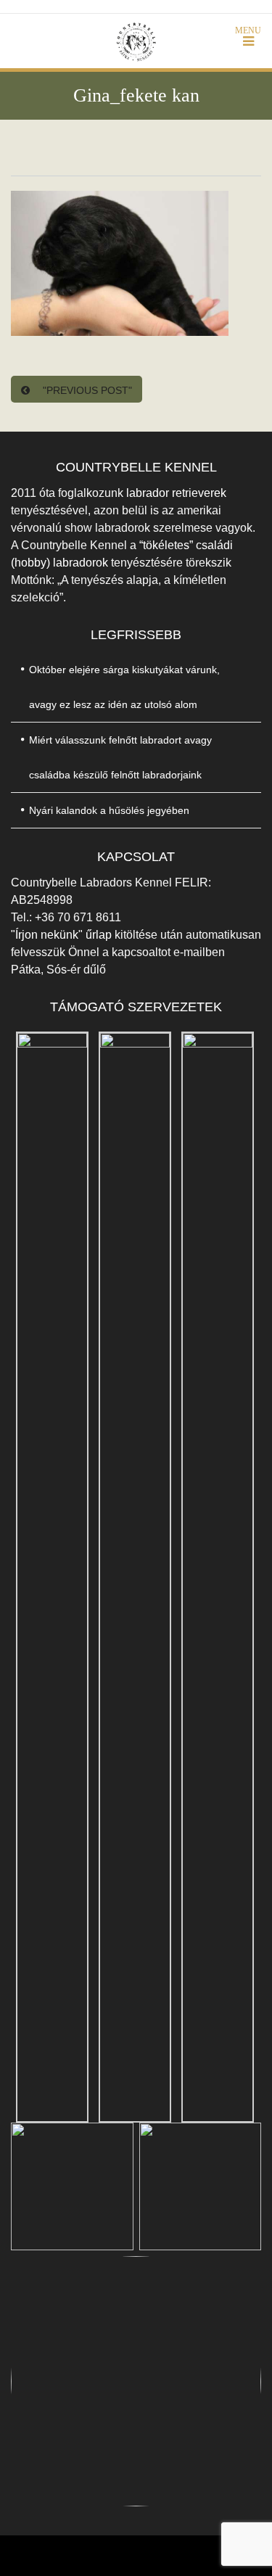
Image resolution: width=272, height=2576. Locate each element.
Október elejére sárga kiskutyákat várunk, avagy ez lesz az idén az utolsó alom (124, 687)
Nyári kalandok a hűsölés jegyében (109, 810)
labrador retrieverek (176, 493)
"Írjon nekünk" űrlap (63, 935)
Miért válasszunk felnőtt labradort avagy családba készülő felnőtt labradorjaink (120, 757)
